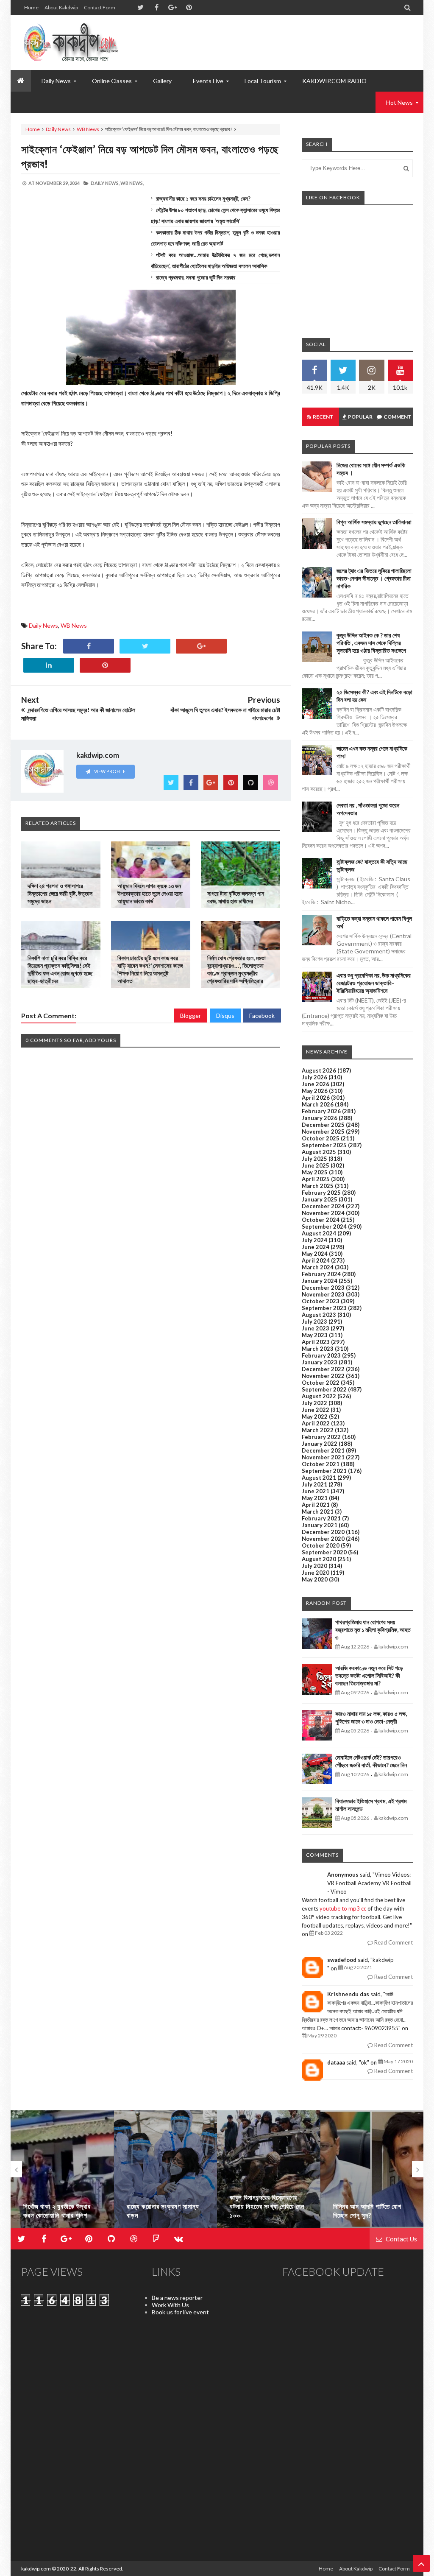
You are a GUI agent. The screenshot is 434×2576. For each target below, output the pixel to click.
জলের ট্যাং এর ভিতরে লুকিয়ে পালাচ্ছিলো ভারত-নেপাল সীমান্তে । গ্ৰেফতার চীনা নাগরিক (374, 578)
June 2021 (316, 1491)
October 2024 (321, 1220)
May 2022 (315, 1417)
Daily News (58, 129)
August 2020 (319, 1559)
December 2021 (323, 1450)
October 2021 (321, 1464)
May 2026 (315, 1091)
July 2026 (314, 1077)
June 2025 (316, 1165)
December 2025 (323, 1125)
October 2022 (321, 1383)
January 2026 (320, 1118)
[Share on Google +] (201, 646)
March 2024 (318, 1267)
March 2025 (318, 1186)
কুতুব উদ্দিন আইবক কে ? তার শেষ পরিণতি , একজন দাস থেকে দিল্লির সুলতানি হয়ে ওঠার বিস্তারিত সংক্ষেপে (371, 643)
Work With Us (170, 2305)
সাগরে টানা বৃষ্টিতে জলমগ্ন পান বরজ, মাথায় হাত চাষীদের (236, 897)
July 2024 (314, 1240)
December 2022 (323, 1369)
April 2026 (316, 1098)
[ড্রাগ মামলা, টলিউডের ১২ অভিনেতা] (372, 2169)
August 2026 (319, 1070)
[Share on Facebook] (89, 646)
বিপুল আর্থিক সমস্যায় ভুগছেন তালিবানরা (374, 522)
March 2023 (318, 1349)
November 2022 (323, 1376)
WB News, (132, 183)
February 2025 (321, 1193)
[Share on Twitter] (145, 646)
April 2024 (316, 1260)
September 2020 (324, 1552)
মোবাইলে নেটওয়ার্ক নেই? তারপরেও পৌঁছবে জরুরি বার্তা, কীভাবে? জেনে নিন (371, 1761)
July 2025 (314, 1159)
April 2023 (316, 1342)
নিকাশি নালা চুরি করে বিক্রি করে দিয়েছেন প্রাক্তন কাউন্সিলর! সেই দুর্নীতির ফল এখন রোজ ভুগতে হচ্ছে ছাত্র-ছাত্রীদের (60, 969)
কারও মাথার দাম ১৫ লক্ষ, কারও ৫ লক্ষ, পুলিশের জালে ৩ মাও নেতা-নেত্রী (371, 1717)
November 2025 (323, 1132)
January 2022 (320, 1444)
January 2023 (320, 1362)
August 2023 (319, 1315)
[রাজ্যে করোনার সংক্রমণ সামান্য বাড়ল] (62, 2169)
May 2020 (315, 1579)
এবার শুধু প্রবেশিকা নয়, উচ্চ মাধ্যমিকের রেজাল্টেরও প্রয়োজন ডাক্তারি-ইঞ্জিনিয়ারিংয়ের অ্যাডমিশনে (374, 983)
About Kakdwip (61, 7)
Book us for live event (180, 2312)
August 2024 (319, 1233)
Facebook (262, 1016)
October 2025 (321, 1138)
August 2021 (319, 1478)
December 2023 (323, 1288)
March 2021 (318, 1512)
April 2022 (316, 1423)
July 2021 (314, 1484)
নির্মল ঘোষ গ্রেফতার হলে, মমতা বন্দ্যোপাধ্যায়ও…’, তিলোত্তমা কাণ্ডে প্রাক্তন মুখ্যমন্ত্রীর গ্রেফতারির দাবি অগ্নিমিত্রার (236, 969)
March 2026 (318, 1104)
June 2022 (316, 1410)
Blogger (191, 1016)
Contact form (100, 7)
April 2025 (316, 1179)
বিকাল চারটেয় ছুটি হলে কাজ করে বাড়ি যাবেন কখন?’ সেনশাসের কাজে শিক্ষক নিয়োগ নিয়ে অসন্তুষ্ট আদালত (150, 969)
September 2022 (324, 1389)
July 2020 (314, 1566)
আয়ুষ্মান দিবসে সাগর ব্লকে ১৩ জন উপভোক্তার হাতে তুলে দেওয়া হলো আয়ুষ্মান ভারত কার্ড (150, 893)
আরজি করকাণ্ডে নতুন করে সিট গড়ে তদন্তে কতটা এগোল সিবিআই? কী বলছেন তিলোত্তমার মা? (369, 1675)
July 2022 (314, 1403)
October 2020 (321, 1545)
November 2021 (323, 1457)
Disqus (225, 1016)
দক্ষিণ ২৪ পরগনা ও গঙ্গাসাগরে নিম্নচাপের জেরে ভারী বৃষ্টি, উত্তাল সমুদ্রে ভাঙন (60, 893)
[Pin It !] (105, 665)
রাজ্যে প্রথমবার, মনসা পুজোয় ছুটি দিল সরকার (196, 277)
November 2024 (323, 1213)
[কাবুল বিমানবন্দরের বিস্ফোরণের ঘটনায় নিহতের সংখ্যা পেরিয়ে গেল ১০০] (166, 2169)
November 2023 (323, 1294)
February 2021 (321, 1518)
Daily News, (105, 183)
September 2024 (324, 1227)
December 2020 (323, 1532)
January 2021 (320, 1525)
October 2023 (321, 1301)
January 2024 (320, 1281)
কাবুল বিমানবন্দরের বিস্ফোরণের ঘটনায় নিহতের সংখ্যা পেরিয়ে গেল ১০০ (164, 2206)
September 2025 (324, 1145)
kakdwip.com (36, 2569)
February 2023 (321, 1355)
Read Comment (393, 1942)
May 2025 (315, 1172)
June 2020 (316, 1573)
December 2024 (323, 1206)
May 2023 (315, 1335)
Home (31, 7)
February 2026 (321, 1111)
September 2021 (324, 1471)
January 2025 (320, 1199)
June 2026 (316, 1084)
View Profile (109, 771)
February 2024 (321, 1274)
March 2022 (318, 1430)
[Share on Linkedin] (49, 665)
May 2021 (315, 1498)
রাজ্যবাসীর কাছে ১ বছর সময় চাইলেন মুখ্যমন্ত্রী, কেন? (203, 198)
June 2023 (316, 1328)
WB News (88, 129)
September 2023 (324, 1308)
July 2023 (314, 1322)
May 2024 (315, 1254)
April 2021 (316, 1505)
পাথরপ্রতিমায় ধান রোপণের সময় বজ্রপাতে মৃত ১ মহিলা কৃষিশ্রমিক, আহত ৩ (373, 1630)
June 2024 (316, 1247)
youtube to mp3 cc (343, 1908)
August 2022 (319, 1396)
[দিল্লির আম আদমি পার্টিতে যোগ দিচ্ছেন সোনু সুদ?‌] (269, 2169)
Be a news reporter (177, 2298)
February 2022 (321, 1437)
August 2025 (319, 1152)
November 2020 (323, 1539)
